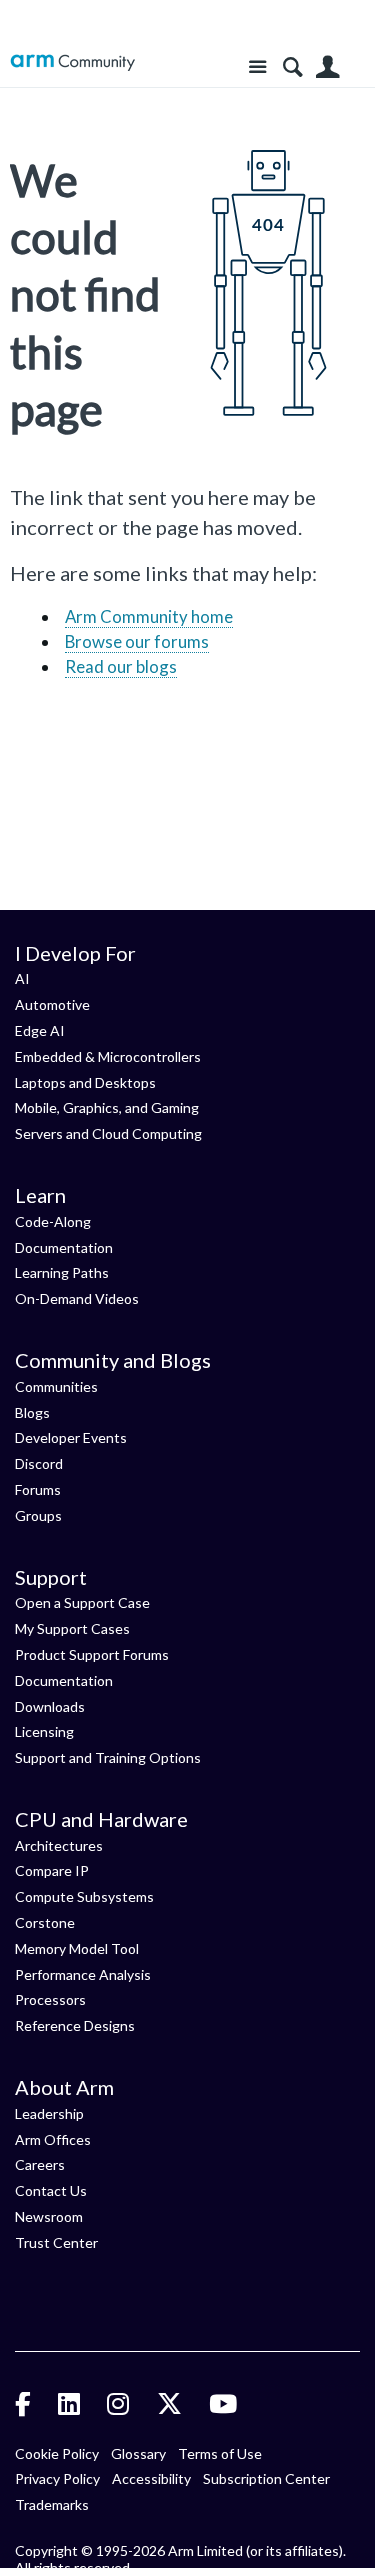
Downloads (50, 1706)
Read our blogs (121, 666)
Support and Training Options (108, 1757)
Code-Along (53, 1221)
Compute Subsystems (84, 1896)
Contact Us (51, 2190)
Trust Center (56, 2242)
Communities (56, 1386)
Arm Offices (53, 2139)
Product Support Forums (92, 1654)
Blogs (32, 1412)
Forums (38, 1489)
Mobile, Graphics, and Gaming (107, 1107)
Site (257, 67)
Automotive (52, 1004)
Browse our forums (137, 641)
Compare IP (52, 1870)
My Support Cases (72, 1628)
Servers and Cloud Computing (108, 1133)
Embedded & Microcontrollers (108, 1056)
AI (22, 978)
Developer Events (71, 1437)
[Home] (72, 62)
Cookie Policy (57, 2453)
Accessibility (151, 2478)
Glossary (138, 2453)
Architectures (59, 1845)
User (327, 67)
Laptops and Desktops (85, 1082)
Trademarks (52, 2504)
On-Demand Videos (77, 1298)
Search (292, 67)
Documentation (64, 1247)
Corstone (45, 1922)
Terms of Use (220, 2453)
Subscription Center (266, 2478)
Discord (39, 1463)
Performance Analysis (83, 1974)
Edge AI (40, 1030)
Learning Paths (62, 1272)
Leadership (49, 2113)
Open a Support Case (82, 1602)
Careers (40, 2164)
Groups (38, 1515)
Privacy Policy (57, 2478)
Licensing (44, 1731)
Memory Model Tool (77, 1948)
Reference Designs (75, 2025)
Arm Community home (149, 616)
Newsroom (49, 2216)
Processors (50, 1999)
